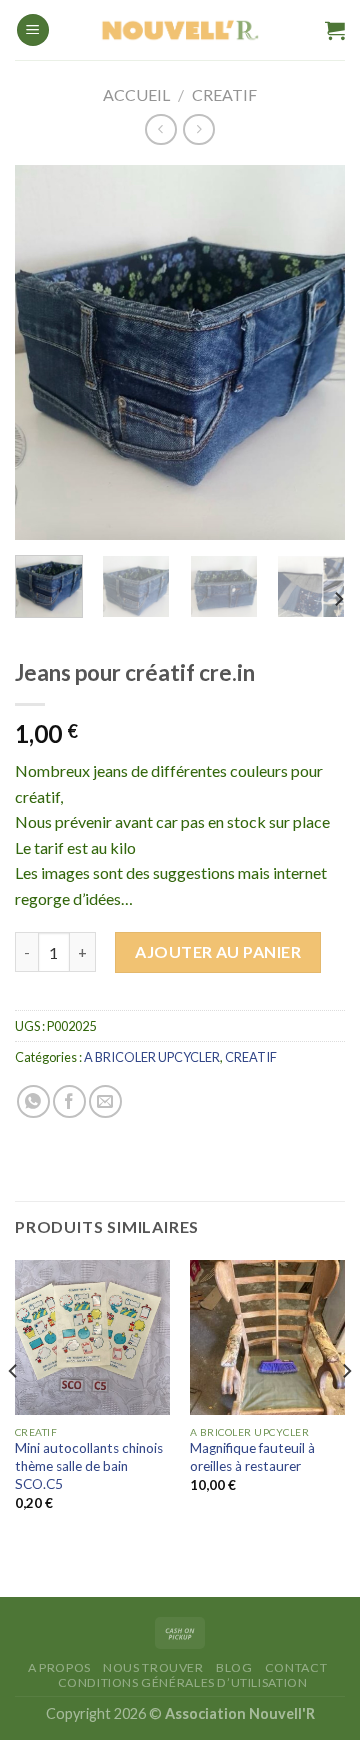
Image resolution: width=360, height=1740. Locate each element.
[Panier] (335, 30)
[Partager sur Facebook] (69, 1101)
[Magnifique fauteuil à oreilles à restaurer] (267, 1337)
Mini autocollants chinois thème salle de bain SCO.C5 (89, 1465)
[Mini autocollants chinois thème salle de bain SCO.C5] (92, 1337)
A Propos (59, 1667)
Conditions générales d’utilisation (183, 1682)
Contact (296, 1667)
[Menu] (33, 30)
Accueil (136, 94)
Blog (234, 1667)
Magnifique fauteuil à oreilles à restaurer (252, 1457)
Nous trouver (153, 1667)
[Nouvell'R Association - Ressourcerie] (180, 30)
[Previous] (47, 352)
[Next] (313, 352)
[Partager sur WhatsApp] (33, 1101)
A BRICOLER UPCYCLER (152, 1057)
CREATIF (224, 94)
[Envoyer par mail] (105, 1101)
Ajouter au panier (218, 951)
